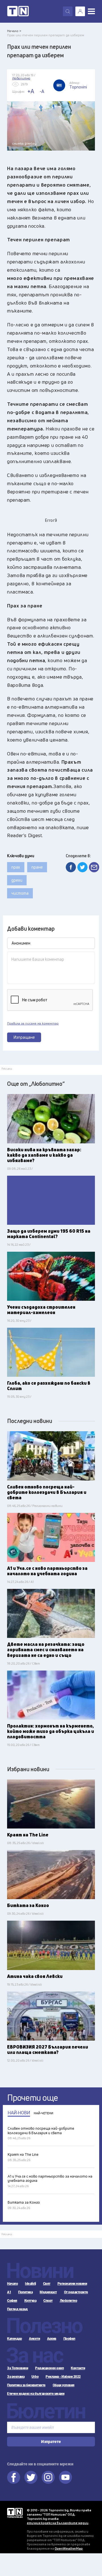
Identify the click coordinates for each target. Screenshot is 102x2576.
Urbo (35, 2377)
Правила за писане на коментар (33, 1023)
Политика (25, 2292)
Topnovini (15, 2513)
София (12, 2301)
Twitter (31, 2477)
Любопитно (69, 2301)
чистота (20, 893)
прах (16, 867)
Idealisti (30, 2284)
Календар (14, 2339)
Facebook (14, 2477)
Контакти (78, 2368)
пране (37, 867)
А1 (9, 2292)
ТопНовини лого (18, 11)
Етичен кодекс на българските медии (36, 2394)
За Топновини (18, 2368)
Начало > (14, 31)
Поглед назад (17, 2309)
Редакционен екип (49, 2368)
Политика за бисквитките (26, 2385)
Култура (30, 2301)
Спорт (48, 2301)
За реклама (16, 2377)
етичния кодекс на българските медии (58, 2523)
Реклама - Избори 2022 (63, 2377)
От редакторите (76, 2292)
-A (42, 91)
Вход (80, 11)
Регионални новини (72, 2284)
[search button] (68, 11)
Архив (52, 2339)
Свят (47, 2284)
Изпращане (24, 1037)
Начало (12, 2284)
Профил (69, 2339)
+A (31, 91)
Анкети (34, 2339)
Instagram (48, 2477)
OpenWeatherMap (69, 2548)
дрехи (17, 880)
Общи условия (64, 2385)
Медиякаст (48, 2292)
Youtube (65, 2477)
